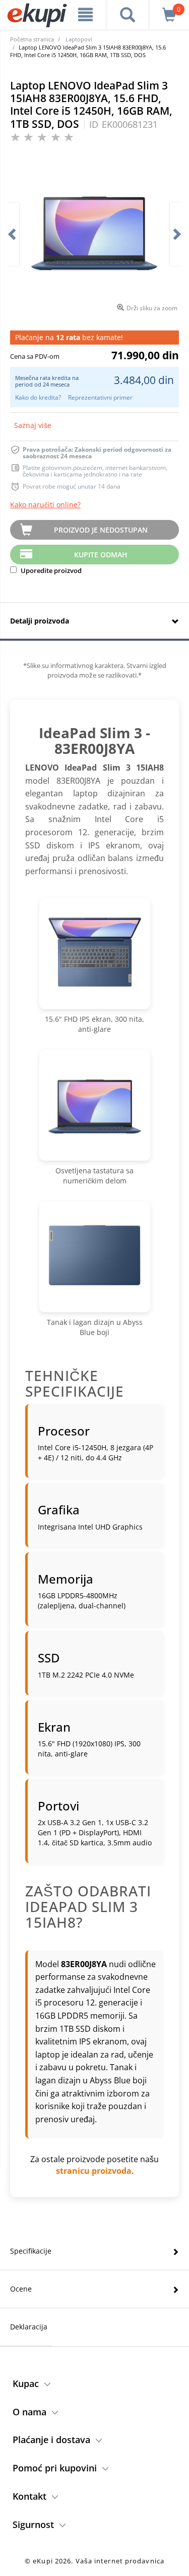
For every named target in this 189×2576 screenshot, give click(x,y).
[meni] (86, 15)
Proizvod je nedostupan (101, 530)
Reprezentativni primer (100, 397)
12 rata (68, 337)
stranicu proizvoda (94, 2171)
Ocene (21, 2289)
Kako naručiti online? (45, 505)
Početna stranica (32, 39)
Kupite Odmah (101, 555)
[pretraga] (128, 15)
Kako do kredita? (38, 397)
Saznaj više (33, 425)
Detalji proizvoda (40, 621)
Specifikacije (31, 2251)
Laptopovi (79, 39)
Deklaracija (29, 2327)
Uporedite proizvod (50, 570)
